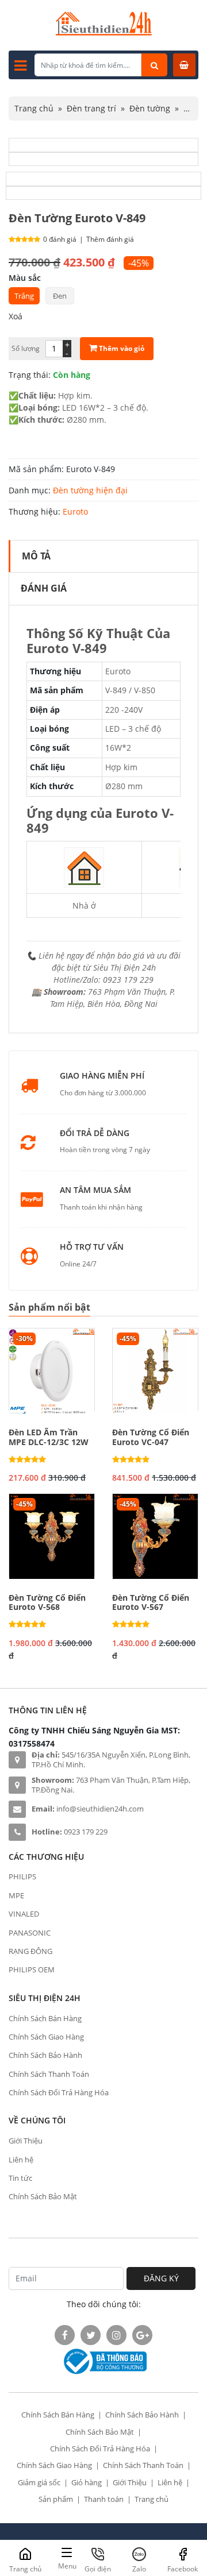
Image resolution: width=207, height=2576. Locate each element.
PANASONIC (30, 1933)
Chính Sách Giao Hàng (46, 2037)
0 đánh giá (60, 239)
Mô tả (36, 556)
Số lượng (26, 348)
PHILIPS (22, 1876)
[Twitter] (91, 2335)
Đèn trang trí (91, 108)
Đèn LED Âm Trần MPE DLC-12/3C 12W (49, 1438)
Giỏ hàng (87, 2482)
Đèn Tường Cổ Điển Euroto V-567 (151, 1603)
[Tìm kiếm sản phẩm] (154, 65)
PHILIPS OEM (32, 1969)
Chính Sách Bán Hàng (45, 2018)
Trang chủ (34, 108)
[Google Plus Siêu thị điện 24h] (142, 2335)
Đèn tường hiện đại (90, 490)
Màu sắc (25, 278)
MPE (16, 1895)
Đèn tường (150, 108)
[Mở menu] (20, 65)
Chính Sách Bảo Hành (45, 2055)
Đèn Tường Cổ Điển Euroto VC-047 (151, 1438)
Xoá (16, 316)
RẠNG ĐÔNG (30, 1951)
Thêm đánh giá (110, 239)
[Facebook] (65, 2335)
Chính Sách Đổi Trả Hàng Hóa (59, 2092)
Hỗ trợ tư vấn (92, 1247)
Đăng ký (161, 2278)
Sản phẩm (56, 2499)
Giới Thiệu (26, 2141)
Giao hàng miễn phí (102, 1076)
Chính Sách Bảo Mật (43, 2196)
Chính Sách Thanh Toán (49, 2074)
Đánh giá (44, 588)
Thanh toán (104, 2499)
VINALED (24, 1914)
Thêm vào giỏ (121, 348)
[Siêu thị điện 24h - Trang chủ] (104, 32)
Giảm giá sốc (39, 2482)
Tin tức (20, 2178)
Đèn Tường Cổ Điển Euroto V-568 (47, 1603)
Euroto (75, 511)
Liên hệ (21, 2160)
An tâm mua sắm (95, 1190)
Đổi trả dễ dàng (95, 1133)
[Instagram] (116, 2335)
